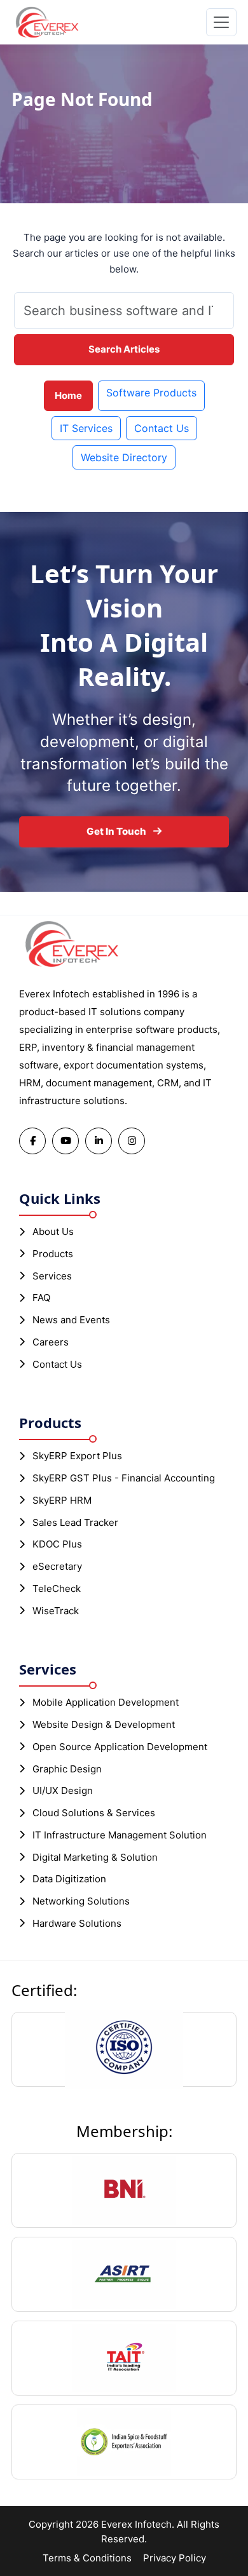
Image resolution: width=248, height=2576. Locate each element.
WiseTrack (56, 1611)
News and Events (71, 1320)
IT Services (86, 428)
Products (53, 1254)
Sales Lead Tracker (75, 1522)
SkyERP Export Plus (77, 1456)
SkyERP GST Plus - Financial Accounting (124, 1478)
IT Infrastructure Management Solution (120, 1835)
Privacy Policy (175, 2558)
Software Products (151, 393)
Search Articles (124, 349)
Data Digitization (69, 1879)
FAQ (41, 1298)
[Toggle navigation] (221, 22)
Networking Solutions (81, 1901)
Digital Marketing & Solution (95, 1857)
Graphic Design (67, 1769)
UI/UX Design (63, 1790)
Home (68, 395)
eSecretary (57, 1566)
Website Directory (124, 457)
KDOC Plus (57, 1544)
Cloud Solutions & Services (94, 1813)
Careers (51, 1342)
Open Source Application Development (120, 1747)
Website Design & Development (104, 1724)
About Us (53, 1231)
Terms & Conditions (87, 2558)
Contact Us (162, 428)
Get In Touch (117, 831)
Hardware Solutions (77, 1923)
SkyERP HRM (62, 1500)
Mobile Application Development (106, 1702)
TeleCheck (57, 1588)
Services (52, 1276)
